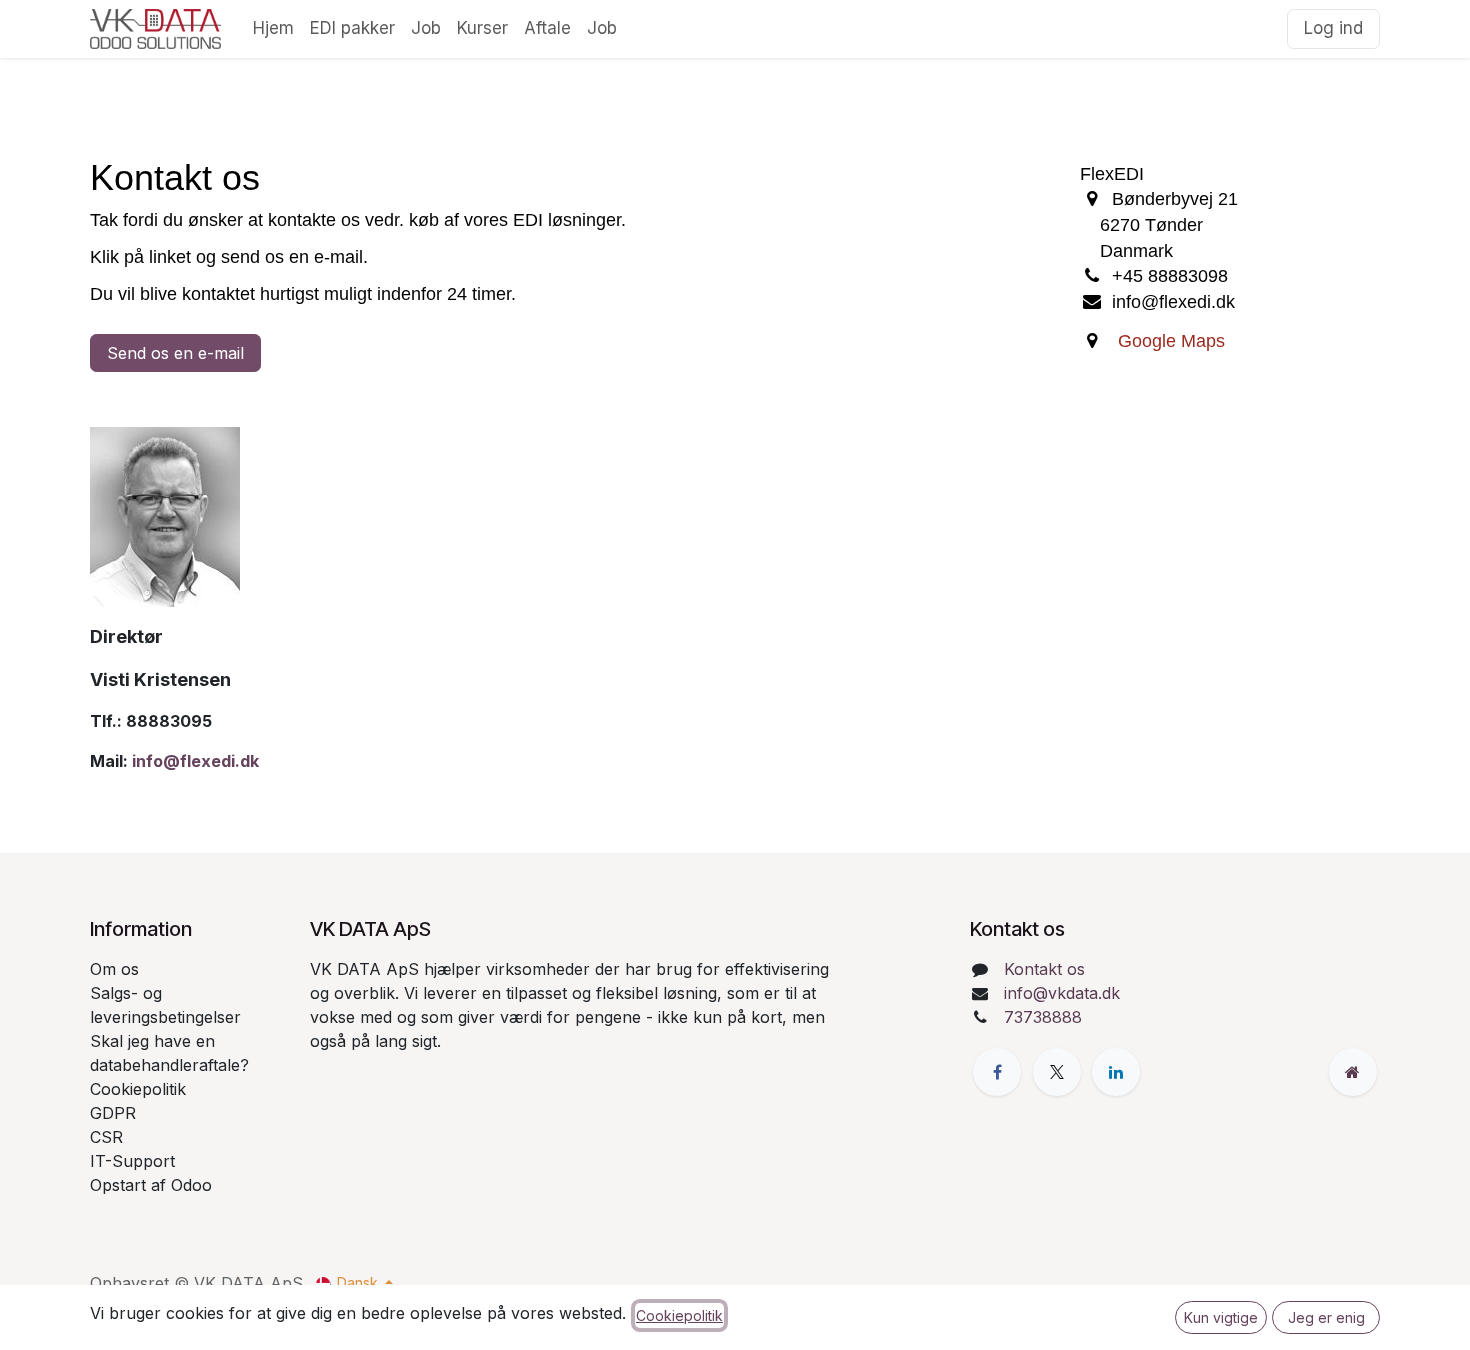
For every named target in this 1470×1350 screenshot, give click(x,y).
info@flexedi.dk (195, 761)
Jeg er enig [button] (1326, 1317)
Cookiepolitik (679, 1315)
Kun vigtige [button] (1221, 1317)
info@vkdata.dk (1062, 993)
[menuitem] (273, 29)
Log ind (1333, 28)
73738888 (1043, 1017)
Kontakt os (1044, 969)
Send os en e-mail (175, 353)
